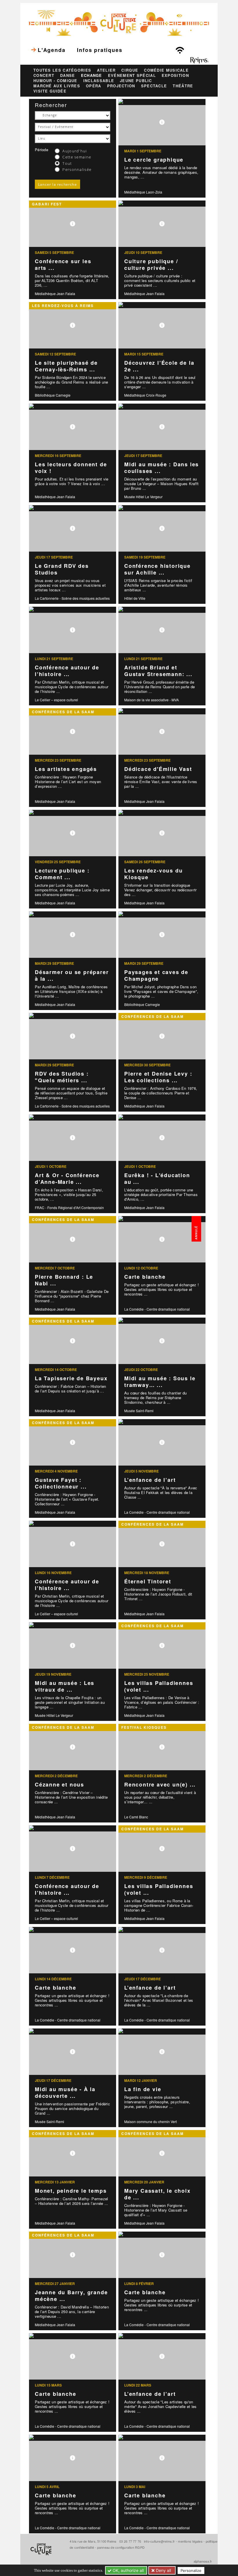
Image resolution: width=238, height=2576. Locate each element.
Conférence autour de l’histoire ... (67, 671)
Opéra (94, 86)
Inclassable (99, 81)
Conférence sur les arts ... (63, 264)
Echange (92, 75)
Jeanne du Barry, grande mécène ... (71, 2296)
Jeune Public (136, 81)
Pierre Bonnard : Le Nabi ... (64, 1280)
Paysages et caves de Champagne (156, 975)
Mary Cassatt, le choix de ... (157, 2194)
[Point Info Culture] (119, 22)
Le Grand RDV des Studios (62, 569)
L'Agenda (52, 50)
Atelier (106, 70)
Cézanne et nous (59, 1784)
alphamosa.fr (203, 2561)
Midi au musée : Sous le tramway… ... (160, 1382)
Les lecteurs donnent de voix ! (71, 468)
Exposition (175, 75)
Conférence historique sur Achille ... (157, 569)
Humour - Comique (55, 81)
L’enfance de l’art (150, 1480)
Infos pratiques (100, 50)
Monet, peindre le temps (71, 2191)
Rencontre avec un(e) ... (160, 1784)
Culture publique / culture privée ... (151, 264)
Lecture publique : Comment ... (62, 874)
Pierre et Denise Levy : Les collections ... (158, 1077)
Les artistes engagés (66, 769)
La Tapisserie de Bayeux (71, 1378)
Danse (68, 75)
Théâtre (183, 86)
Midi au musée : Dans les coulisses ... (162, 468)
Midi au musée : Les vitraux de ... (65, 1686)
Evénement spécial (132, 75)
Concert (44, 75)
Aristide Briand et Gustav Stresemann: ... (158, 671)
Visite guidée (50, 91)
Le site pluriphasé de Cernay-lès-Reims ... (66, 366)
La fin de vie (143, 2089)
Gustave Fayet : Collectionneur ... (61, 1483)
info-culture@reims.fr (159, 2541)
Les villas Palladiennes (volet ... (159, 1686)
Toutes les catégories (62, 70)
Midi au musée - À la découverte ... (65, 2092)
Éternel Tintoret (148, 1581)
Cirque (130, 70)
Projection (121, 86)
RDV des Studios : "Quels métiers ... (62, 1077)
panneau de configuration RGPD (121, 2547)
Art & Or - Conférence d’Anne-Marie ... (67, 1178)
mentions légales (190, 2541)
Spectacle (154, 86)
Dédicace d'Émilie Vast (158, 769)
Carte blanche (145, 1277)
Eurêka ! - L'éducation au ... (157, 1178)
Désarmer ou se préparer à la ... (72, 975)
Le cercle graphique (154, 160)
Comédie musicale (166, 70)
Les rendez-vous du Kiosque (153, 874)
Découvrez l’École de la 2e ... (159, 366)
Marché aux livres (57, 86)
